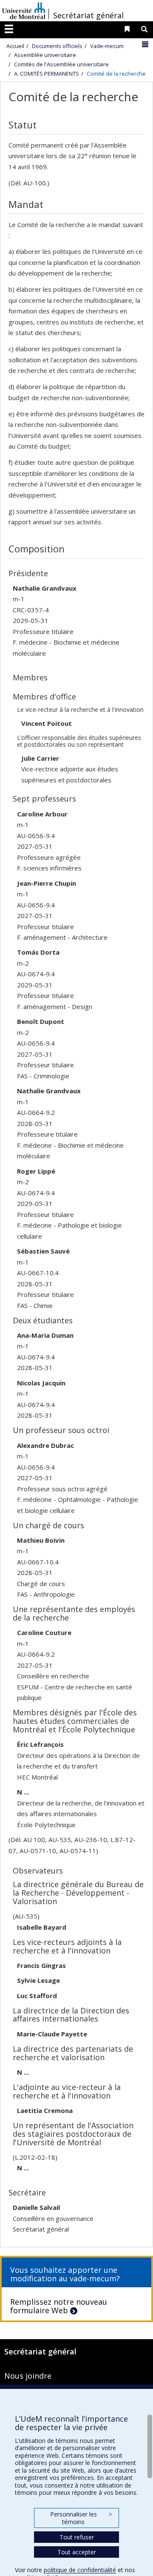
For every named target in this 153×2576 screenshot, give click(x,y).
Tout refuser (77, 2537)
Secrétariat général (88, 15)
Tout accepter (77, 2552)
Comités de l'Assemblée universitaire (61, 64)
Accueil (15, 46)
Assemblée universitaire (45, 55)
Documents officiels (57, 46)
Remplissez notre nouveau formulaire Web (59, 2306)
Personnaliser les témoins (81, 2518)
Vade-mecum (107, 46)
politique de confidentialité (80, 2570)
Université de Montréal (24, 11)
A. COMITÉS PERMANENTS (47, 74)
